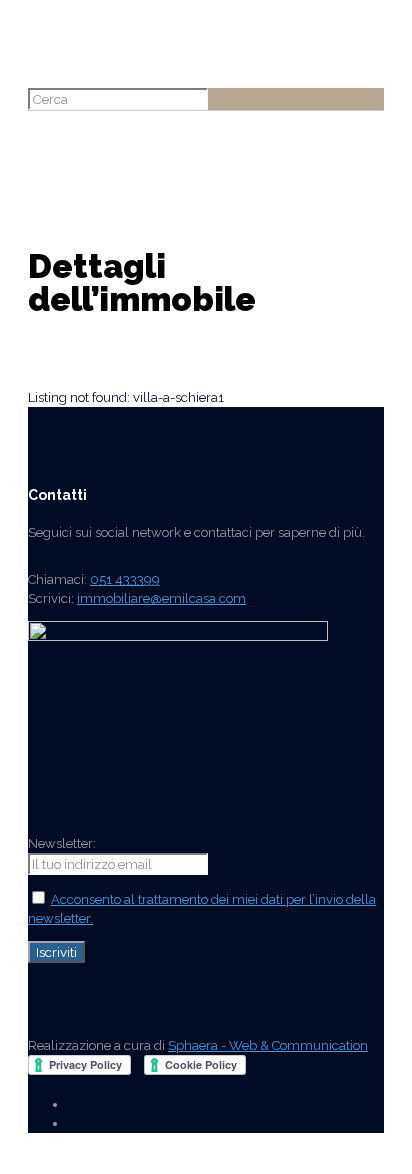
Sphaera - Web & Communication (268, 1045)
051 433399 (125, 579)
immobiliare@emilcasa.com (161, 598)
